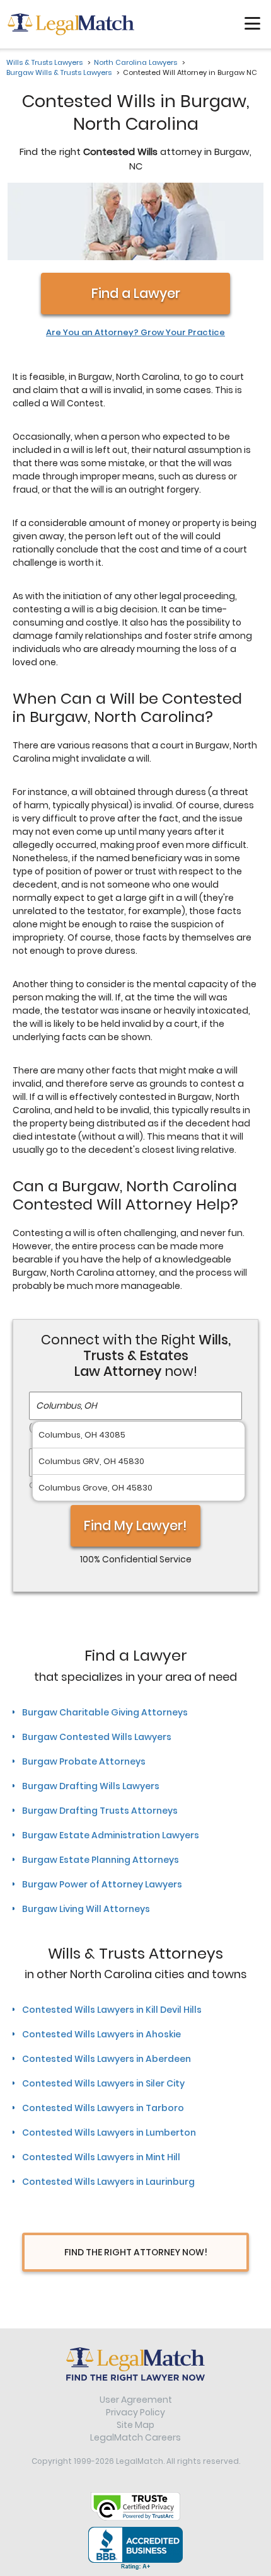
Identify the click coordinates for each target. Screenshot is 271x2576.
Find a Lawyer (136, 293)
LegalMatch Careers (135, 2437)
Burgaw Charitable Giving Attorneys (105, 1712)
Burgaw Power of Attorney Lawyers (102, 1884)
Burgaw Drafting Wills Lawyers (91, 1786)
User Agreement (136, 2400)
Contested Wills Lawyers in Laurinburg (108, 2182)
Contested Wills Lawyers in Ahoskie (101, 2034)
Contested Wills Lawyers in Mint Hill (101, 2157)
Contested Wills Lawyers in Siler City (103, 2083)
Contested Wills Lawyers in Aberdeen (107, 2059)
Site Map (135, 2425)
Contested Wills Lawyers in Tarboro (103, 2108)
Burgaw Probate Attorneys (84, 1761)
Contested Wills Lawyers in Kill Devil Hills (112, 2010)
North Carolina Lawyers (135, 62)
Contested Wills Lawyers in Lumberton (109, 2132)
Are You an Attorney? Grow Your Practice (135, 333)
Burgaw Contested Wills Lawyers (97, 1737)
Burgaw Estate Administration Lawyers (111, 1835)
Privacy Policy (135, 2412)
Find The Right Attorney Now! (136, 2252)
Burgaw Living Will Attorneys (86, 1909)
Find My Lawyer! (135, 1526)
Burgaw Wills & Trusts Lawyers (59, 72)
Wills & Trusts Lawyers (44, 62)
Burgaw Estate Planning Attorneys (101, 1860)
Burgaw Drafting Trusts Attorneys (100, 1811)
